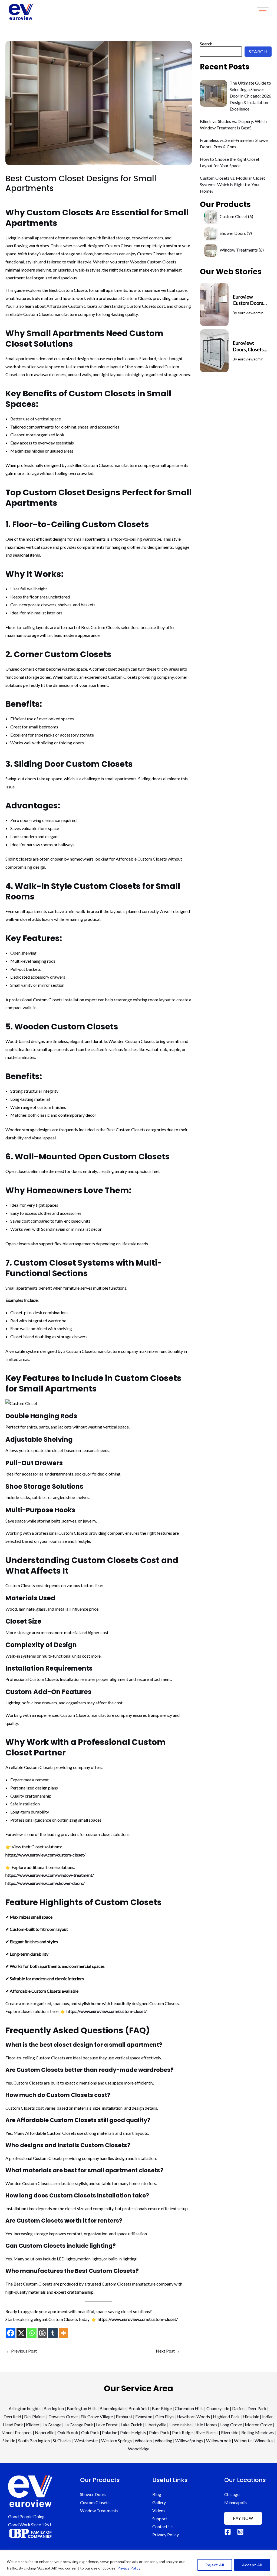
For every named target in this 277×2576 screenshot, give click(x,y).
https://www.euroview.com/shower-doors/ (45, 1883)
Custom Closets (95, 2502)
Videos (159, 2510)
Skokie (9, 2440)
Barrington (54, 2408)
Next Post (168, 2351)
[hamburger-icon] (263, 12)
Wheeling (164, 2440)
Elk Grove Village (97, 2416)
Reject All (215, 2565)
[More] (63, 2333)
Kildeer (33, 2425)
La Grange (52, 2425)
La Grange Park (79, 2425)
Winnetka (264, 2440)
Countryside (218, 2408)
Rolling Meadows (258, 2432)
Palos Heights (133, 2432)
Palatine (110, 2432)
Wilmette (243, 2440)
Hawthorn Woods (193, 2416)
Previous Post (21, 2351)
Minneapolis (236, 2502)
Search (206, 44)
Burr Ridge (162, 2408)
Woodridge (139, 2449)
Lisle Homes (206, 2425)
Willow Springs (189, 2440)
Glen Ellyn (164, 2416)
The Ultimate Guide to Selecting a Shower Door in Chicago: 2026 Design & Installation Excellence (250, 96)
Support (160, 2519)
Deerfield (12, 2416)
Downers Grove (63, 2416)
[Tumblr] (53, 2333)
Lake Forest (107, 2425)
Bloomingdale (113, 2408)
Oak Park (90, 2432)
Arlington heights (25, 2408)
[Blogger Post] (42, 2333)
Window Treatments (99, 2510)
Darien (238, 2408)
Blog (157, 2494)
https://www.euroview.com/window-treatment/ (50, 1875)
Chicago (232, 2494)
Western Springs (116, 2440)
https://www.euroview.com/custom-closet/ (45, 1855)
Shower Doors (93, 2494)
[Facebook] (11, 2333)
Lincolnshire (180, 2425)
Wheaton (143, 2440)
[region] (138, 2563)
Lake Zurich (131, 2425)
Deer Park (257, 2408)
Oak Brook (68, 2432)
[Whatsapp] (32, 2333)
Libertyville (156, 2425)
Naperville (45, 2432)
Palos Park (159, 2432)
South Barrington (34, 2440)
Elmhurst (124, 2416)
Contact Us (163, 2526)
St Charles (62, 2440)
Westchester (86, 2440)
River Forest (207, 2432)
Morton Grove (258, 2425)
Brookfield (139, 2408)
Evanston (144, 2416)
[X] (21, 2333)
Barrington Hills (82, 2408)
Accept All (252, 2565)
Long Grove (231, 2425)
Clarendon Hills (189, 2408)
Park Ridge (182, 2432)
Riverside (230, 2432)
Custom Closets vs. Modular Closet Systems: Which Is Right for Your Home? (233, 184)
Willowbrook (219, 2440)
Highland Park (226, 2416)
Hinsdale (251, 2416)
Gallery (159, 2502)
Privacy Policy (129, 2568)
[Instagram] (240, 2532)
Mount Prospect (17, 2432)
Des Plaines (35, 2416)
